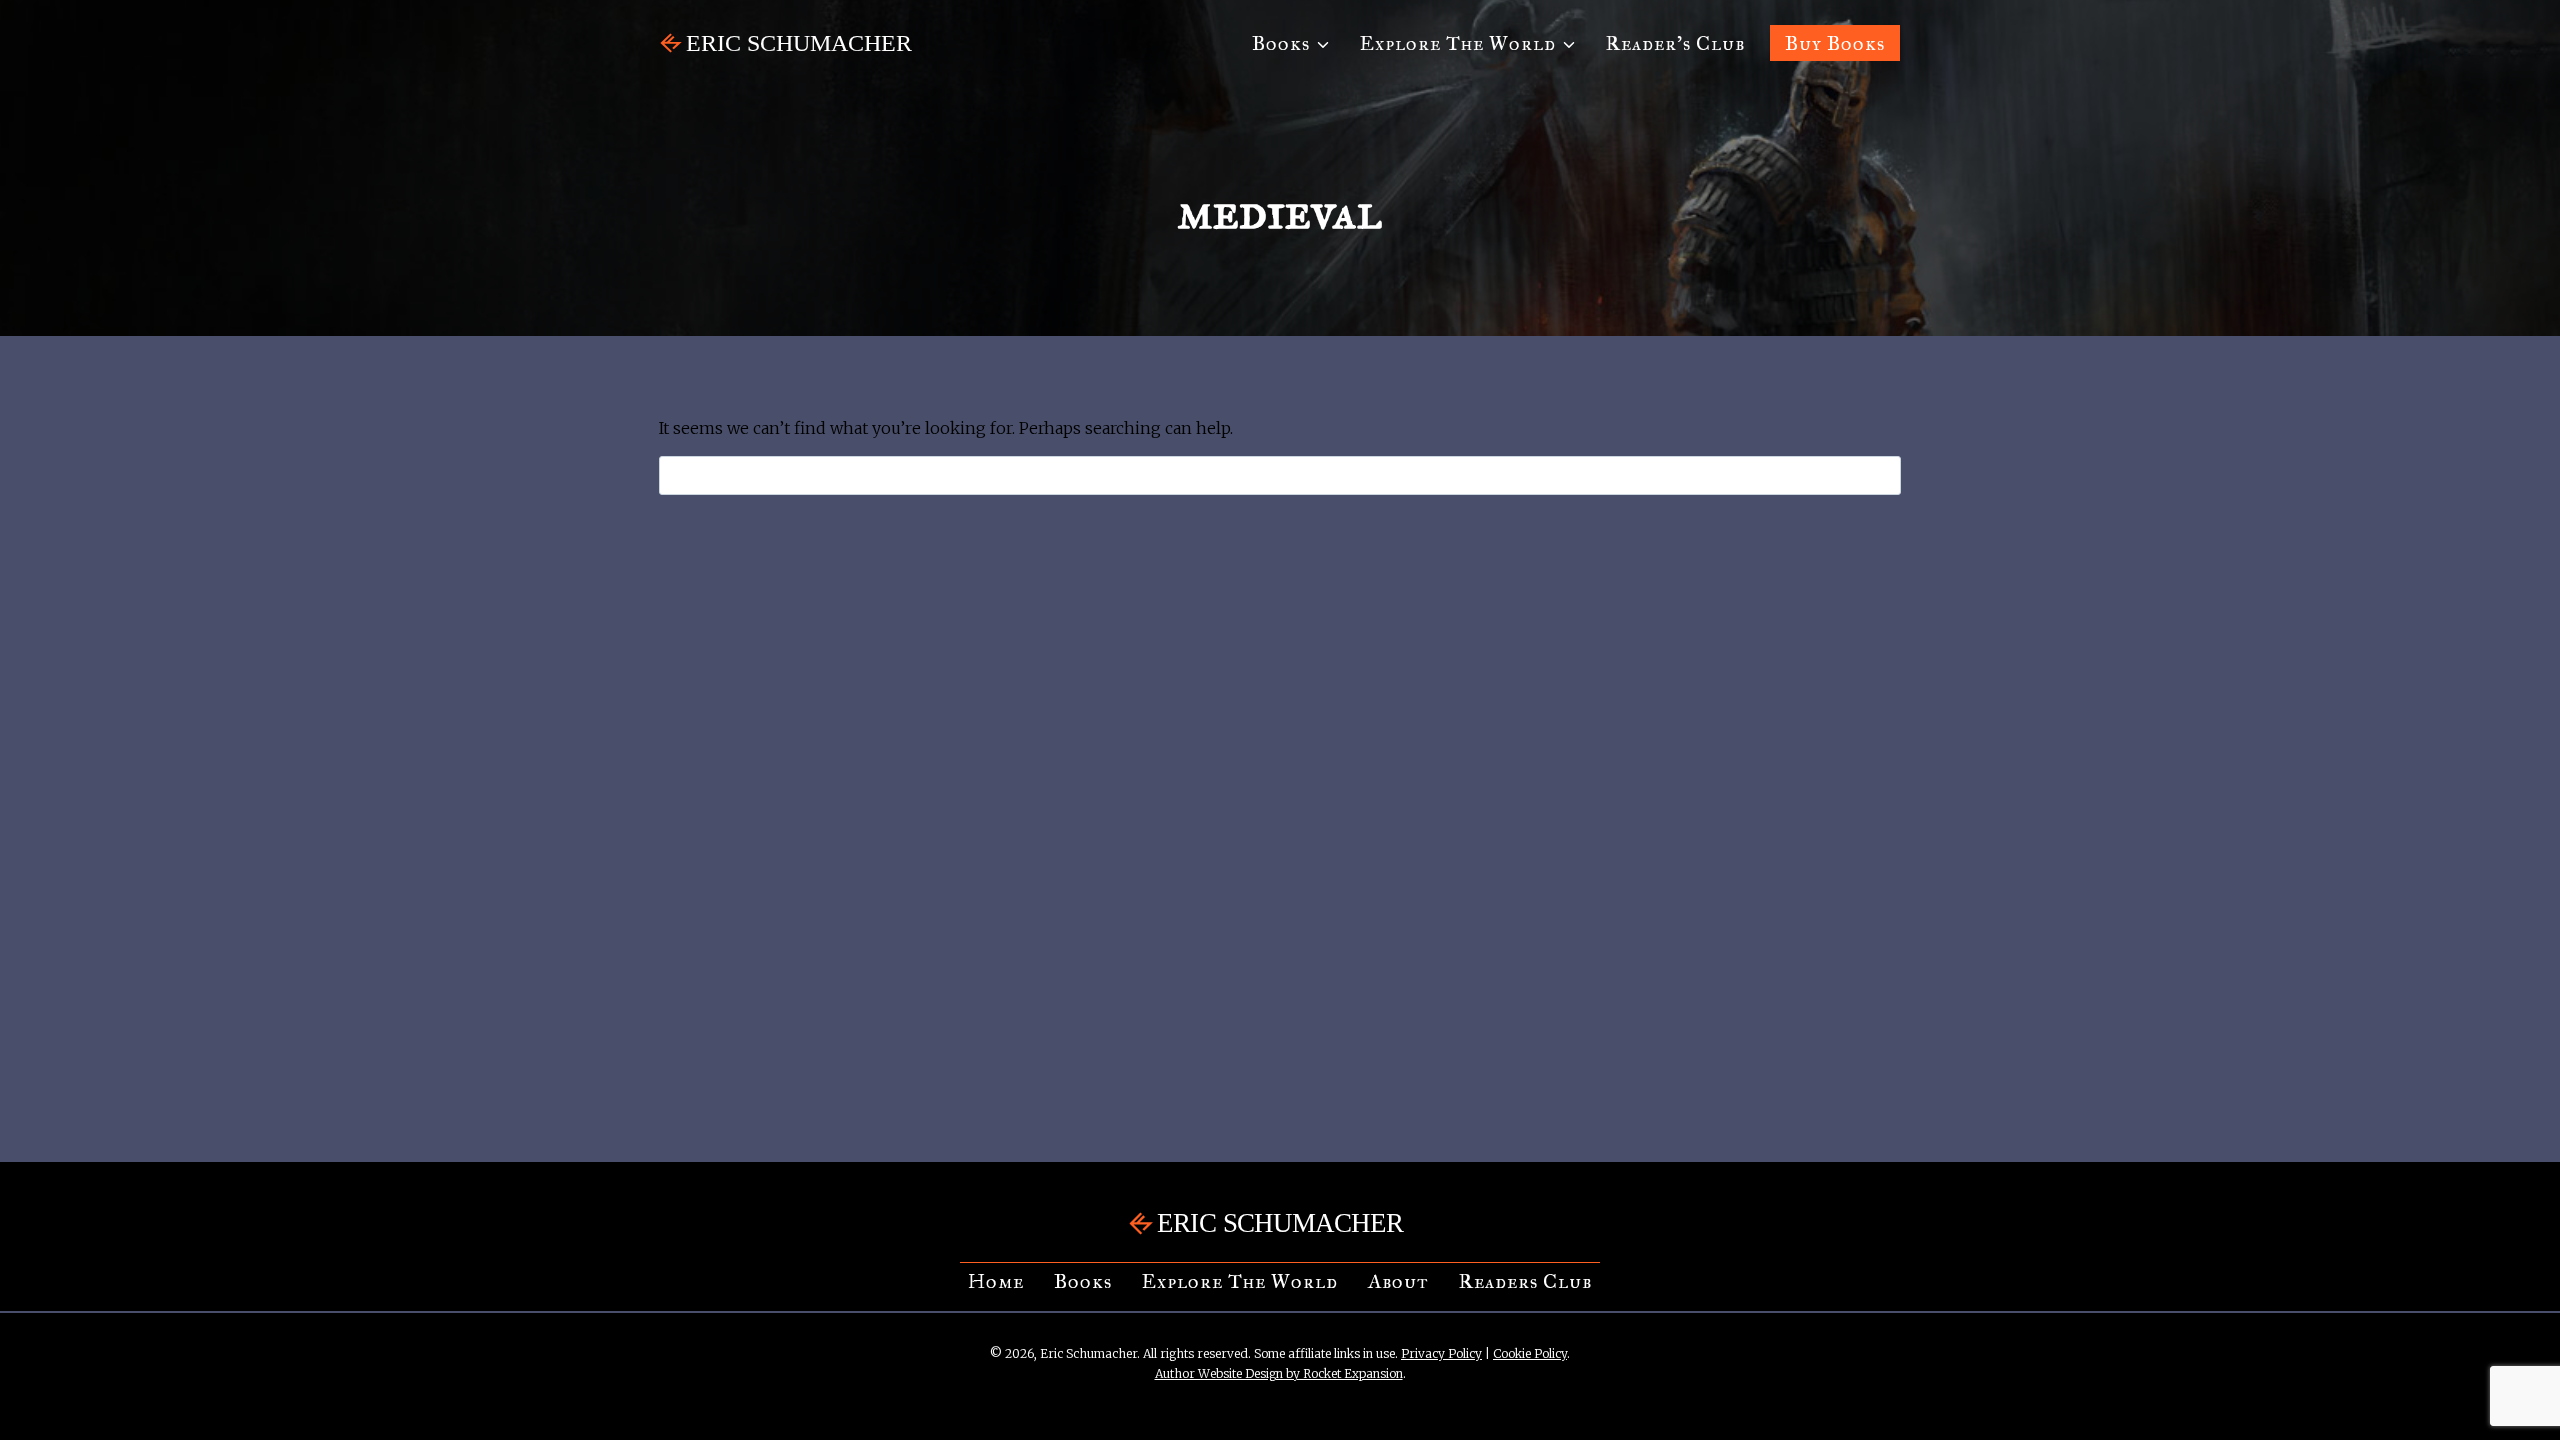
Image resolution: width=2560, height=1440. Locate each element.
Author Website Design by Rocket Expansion (1279, 1373)
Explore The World (1240, 1281)
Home (996, 1281)
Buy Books (1835, 43)
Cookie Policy (1530, 1353)
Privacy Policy (1441, 1353)
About (1398, 1281)
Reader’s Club (1675, 43)
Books (1083, 1281)
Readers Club (1525, 1281)
